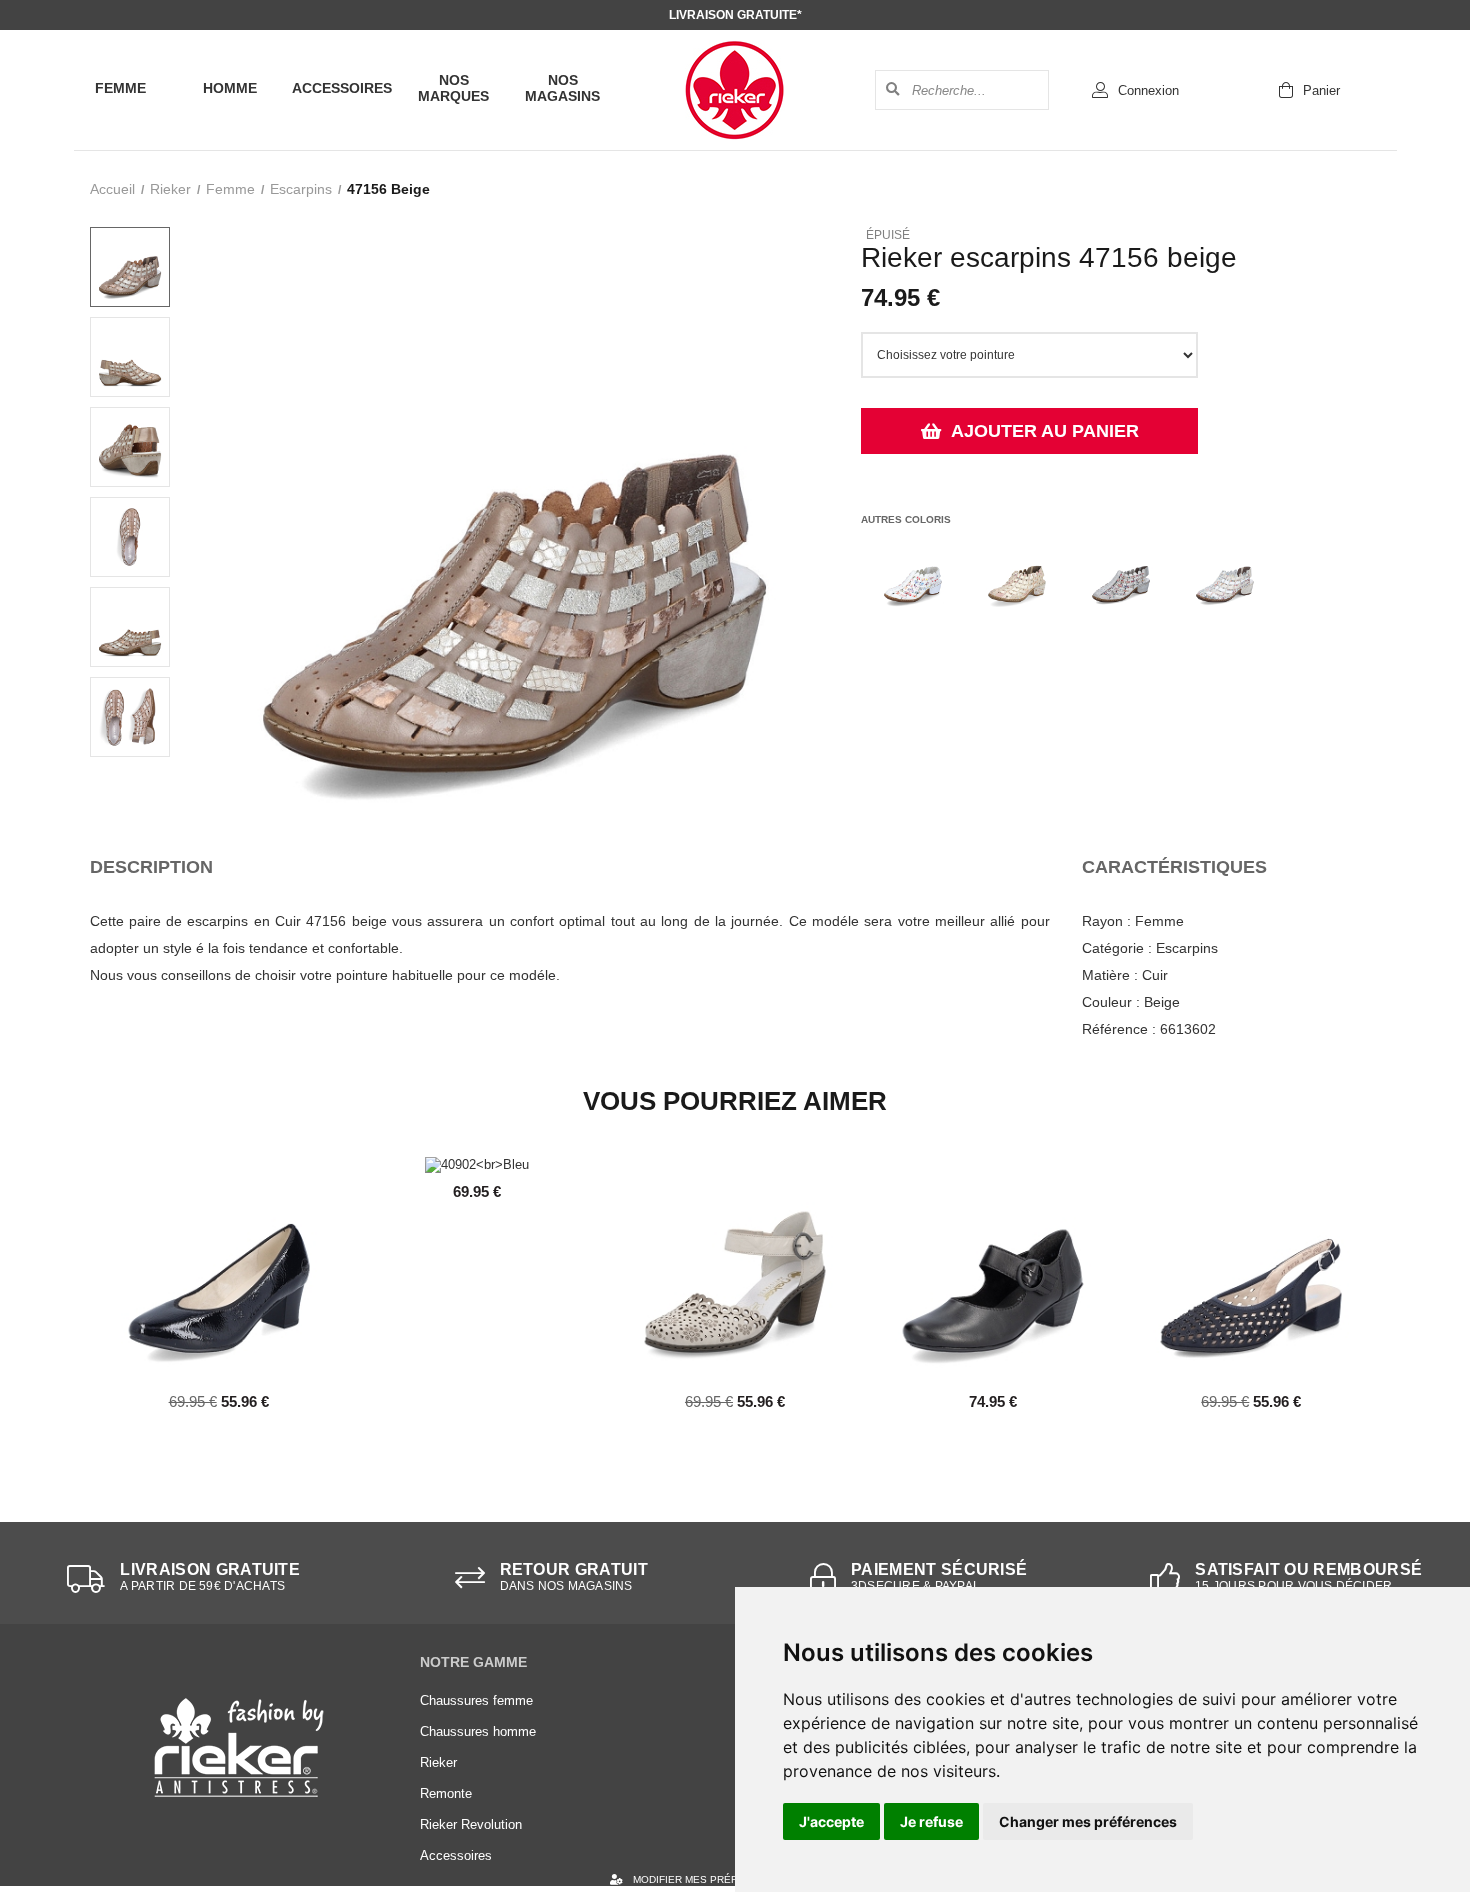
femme (230, 189)
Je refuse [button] (931, 1821)
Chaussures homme (478, 1731)
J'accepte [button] (831, 1821)
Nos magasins (562, 88)
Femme (120, 88)
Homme (230, 88)
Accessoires (342, 88)
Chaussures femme (476, 1700)
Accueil (112, 189)
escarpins (301, 189)
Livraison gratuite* (735, 15)
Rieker (170, 189)
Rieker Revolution (471, 1824)
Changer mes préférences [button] (1088, 1821)
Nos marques (453, 88)
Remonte (446, 1793)
